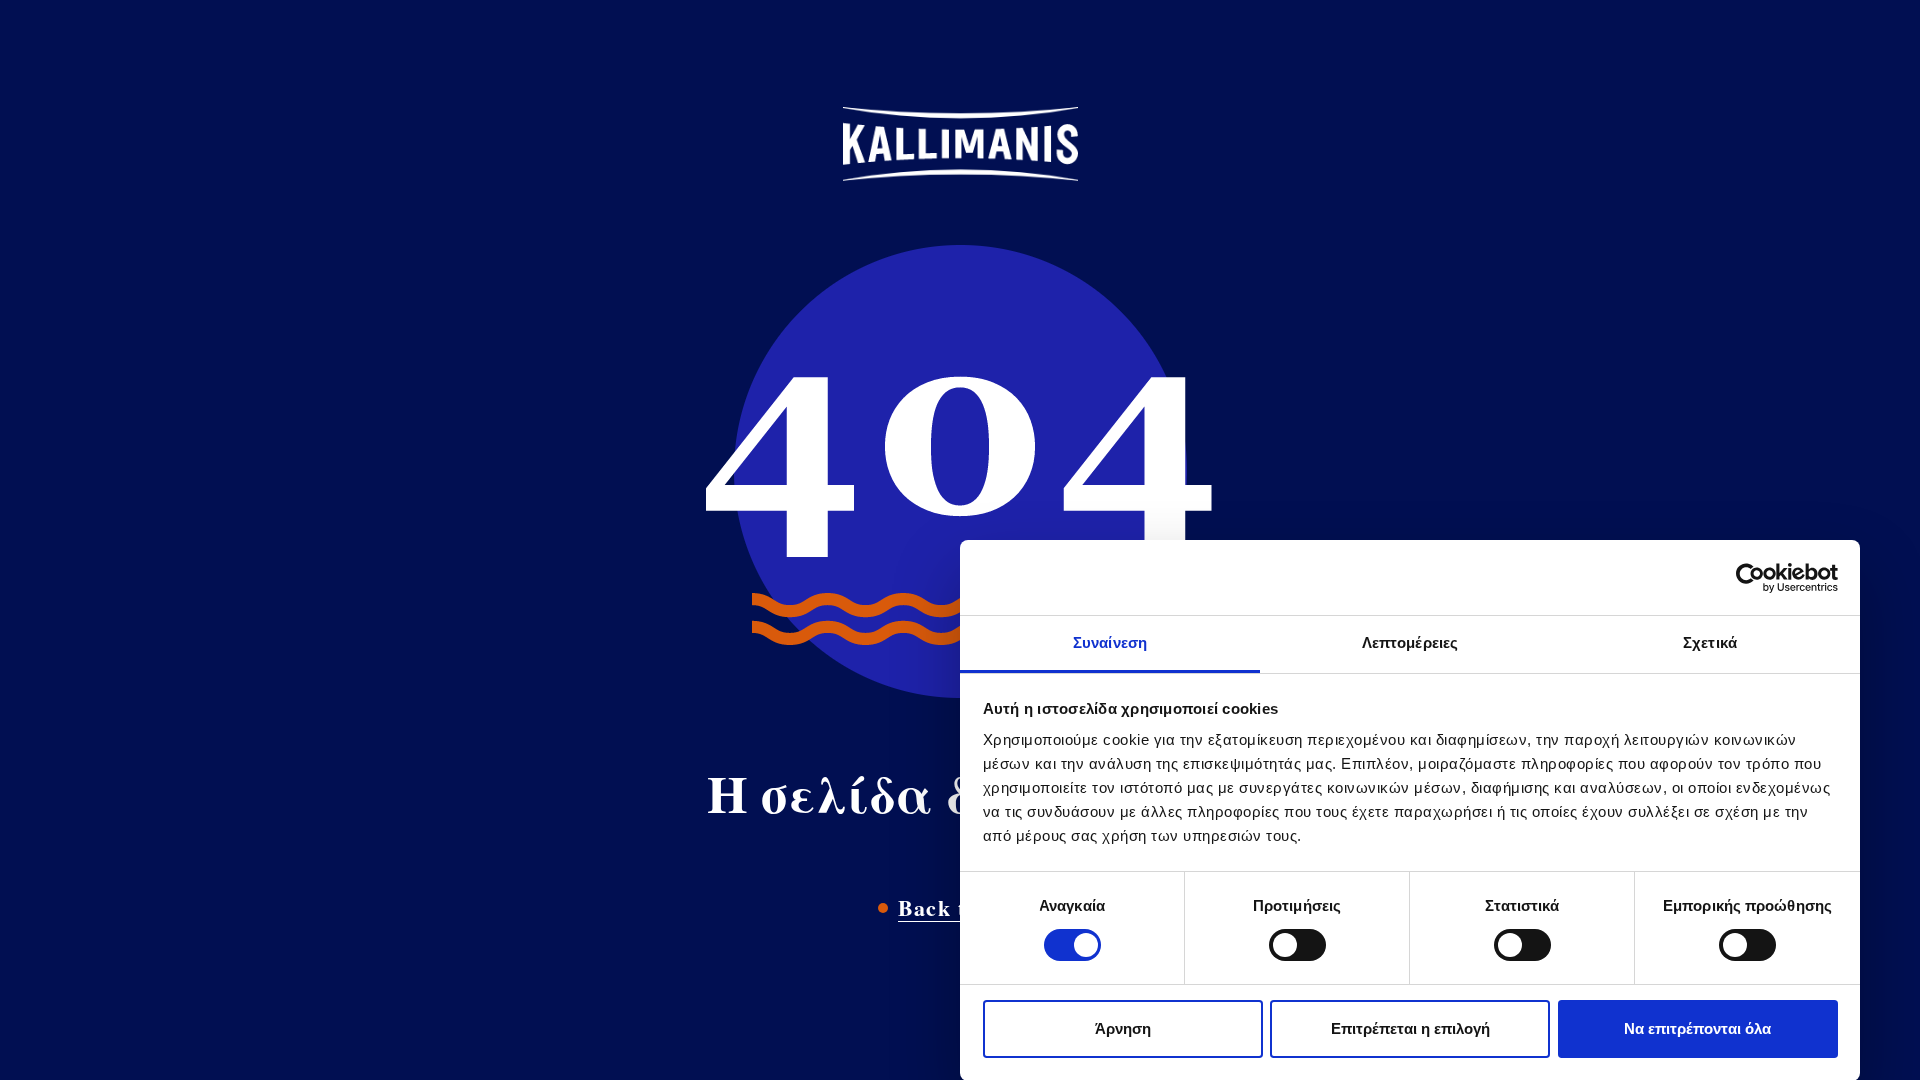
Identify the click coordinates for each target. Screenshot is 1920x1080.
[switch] (1297, 945)
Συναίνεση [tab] (1110, 642)
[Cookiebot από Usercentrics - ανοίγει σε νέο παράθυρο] (1750, 578)
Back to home (970, 907)
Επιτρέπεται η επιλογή (1410, 1028)
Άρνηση (1123, 1028)
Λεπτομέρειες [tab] (1410, 642)
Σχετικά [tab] (1710, 642)
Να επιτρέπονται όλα (1697, 1028)
